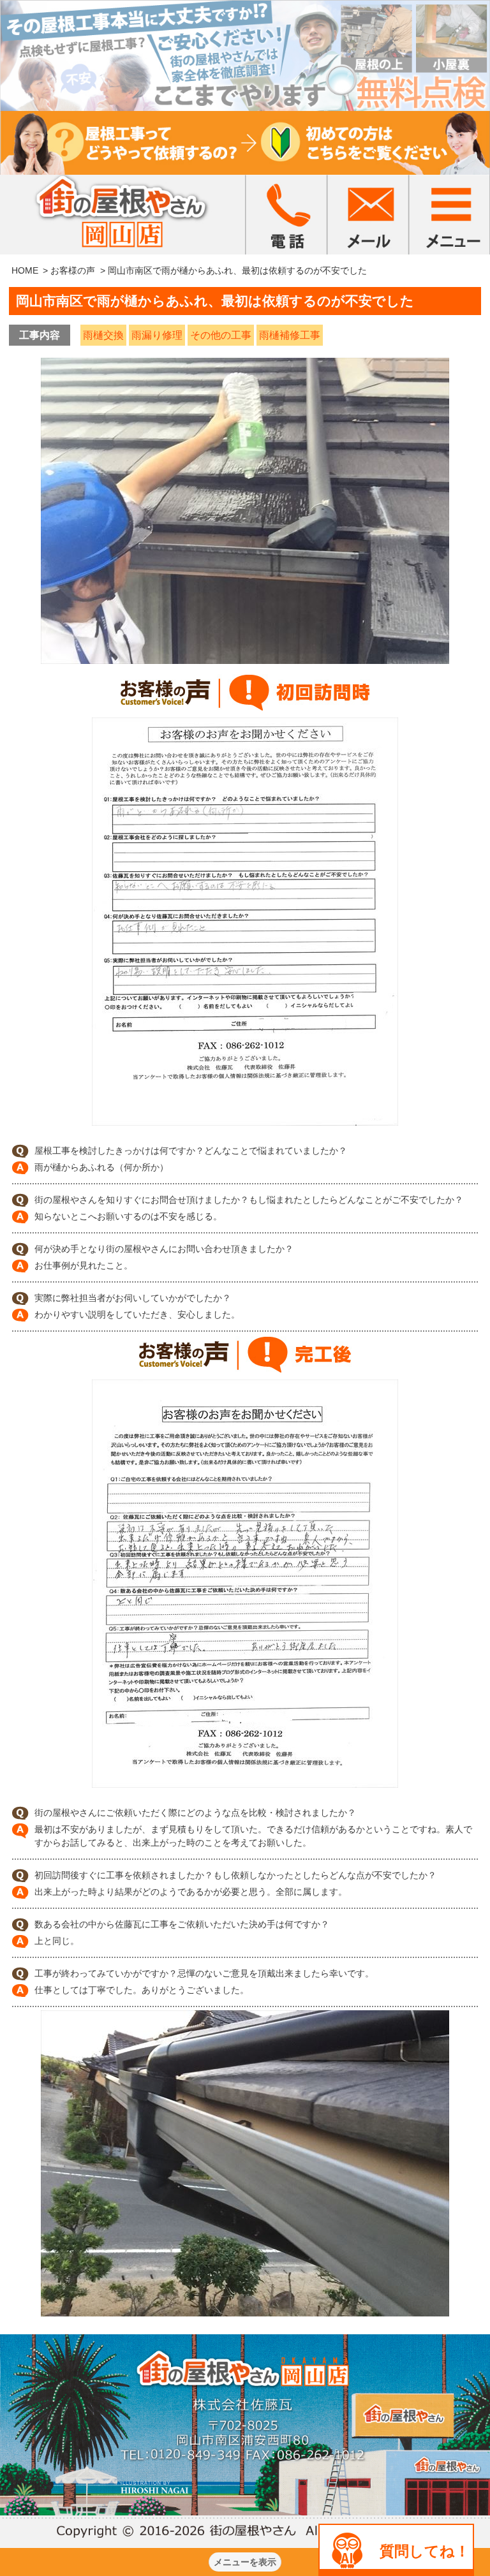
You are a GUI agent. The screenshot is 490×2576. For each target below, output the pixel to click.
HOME (25, 270)
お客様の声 (73, 270)
